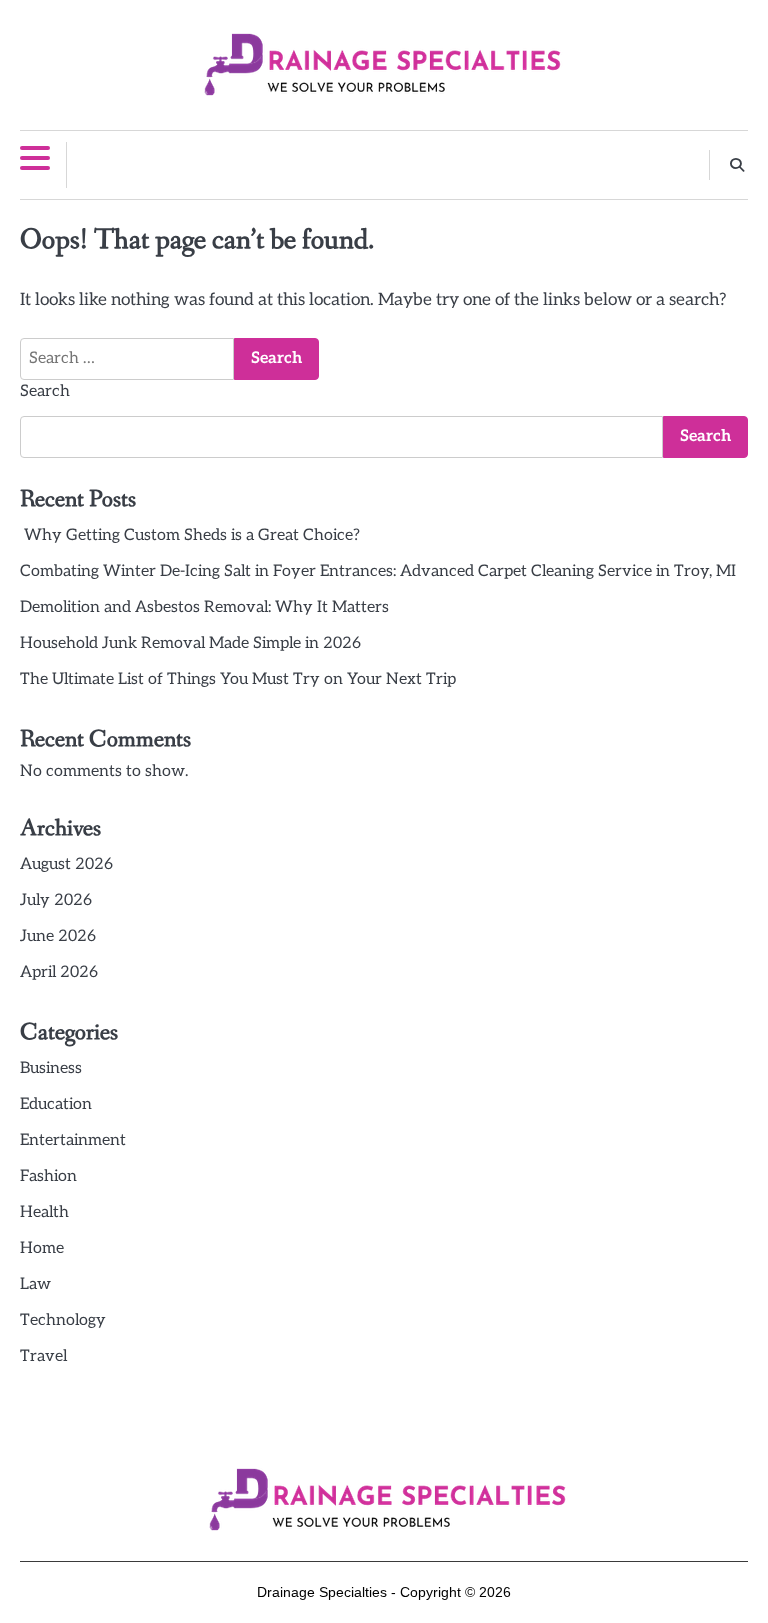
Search (45, 391)
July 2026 (56, 900)
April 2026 (59, 972)
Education (56, 1104)
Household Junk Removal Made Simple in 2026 (190, 643)
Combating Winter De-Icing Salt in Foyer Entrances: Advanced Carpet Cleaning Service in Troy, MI (378, 571)
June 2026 (58, 936)
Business (51, 1068)
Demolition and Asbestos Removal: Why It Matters (204, 607)
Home (42, 1248)
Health (44, 1212)
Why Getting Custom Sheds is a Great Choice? (190, 535)
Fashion (48, 1176)
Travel (43, 1356)
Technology (63, 1320)
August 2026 (66, 864)
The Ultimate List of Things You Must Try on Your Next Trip (238, 679)
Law (35, 1284)
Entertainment (73, 1140)
